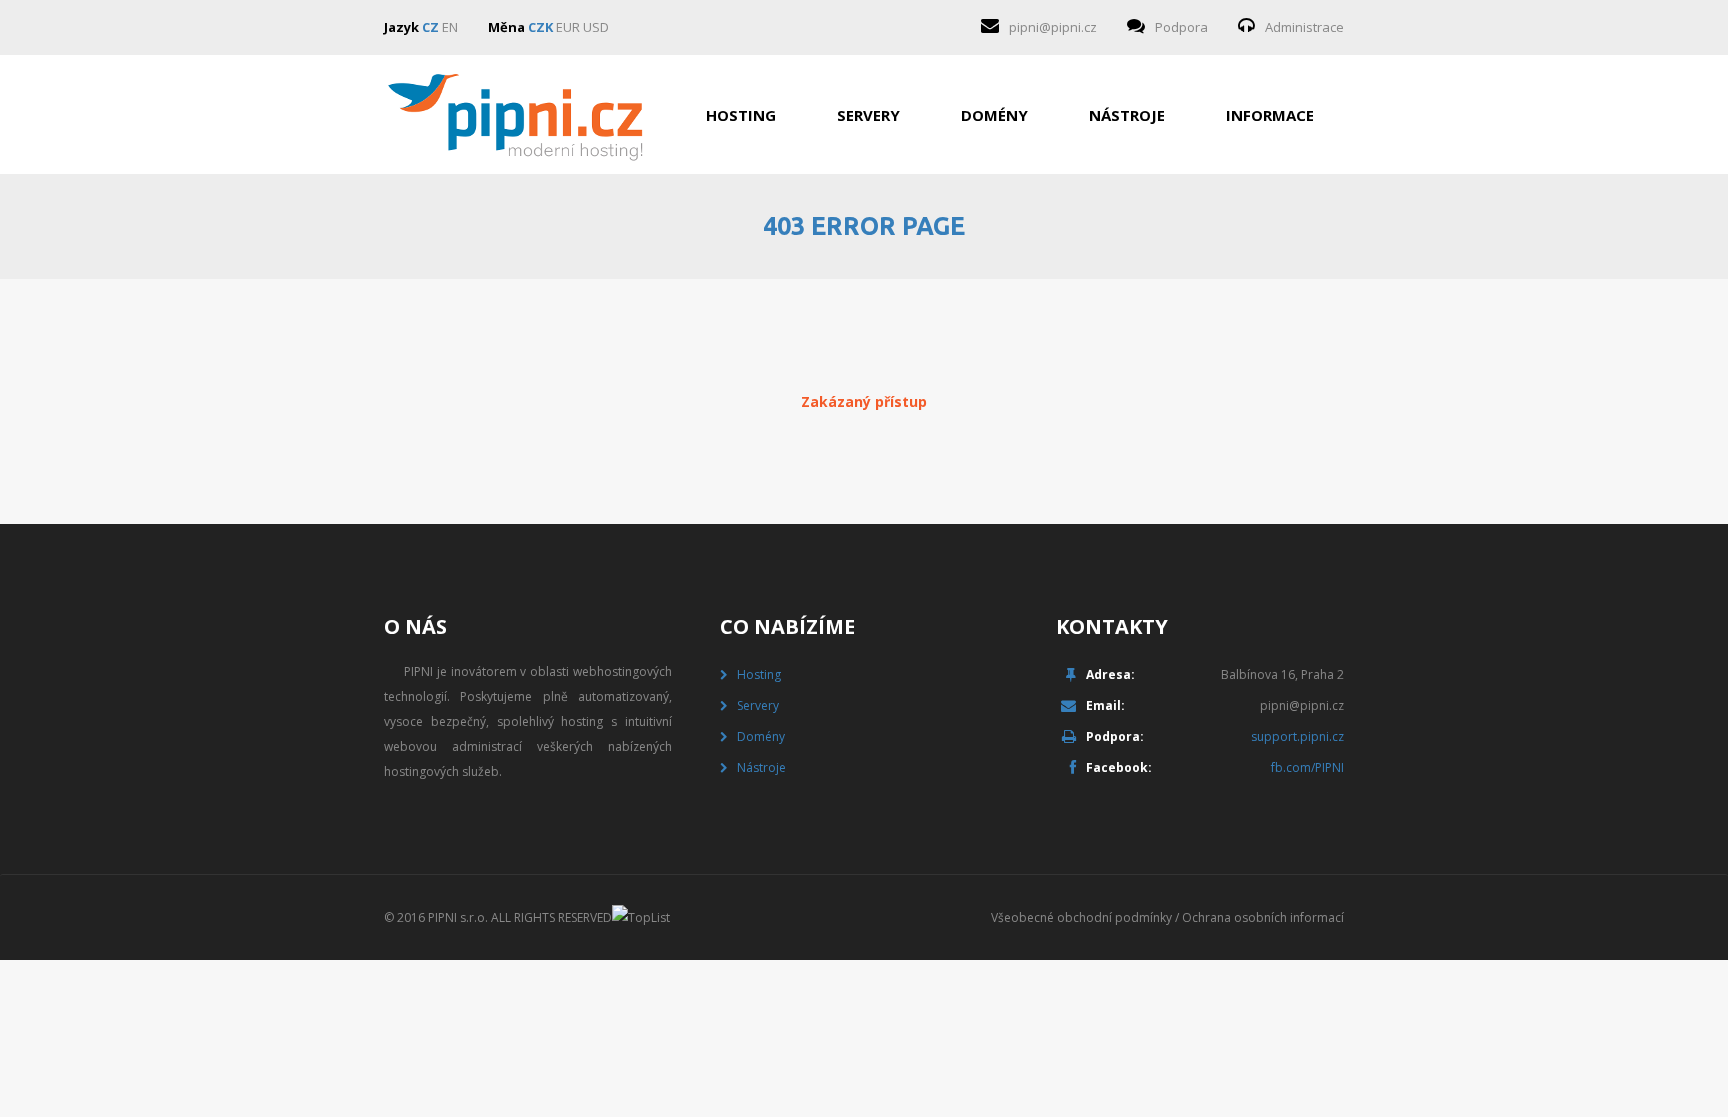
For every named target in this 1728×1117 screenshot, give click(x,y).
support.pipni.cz (1297, 736)
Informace (1270, 115)
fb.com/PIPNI (1307, 767)
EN (450, 27)
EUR (568, 27)
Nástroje (1127, 115)
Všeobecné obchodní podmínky (1081, 917)
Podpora (1181, 27)
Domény (994, 115)
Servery (868, 115)
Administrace (1304, 27)
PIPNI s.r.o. (458, 917)
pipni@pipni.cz (1053, 27)
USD (596, 27)
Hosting (741, 115)
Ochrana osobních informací (1263, 917)
